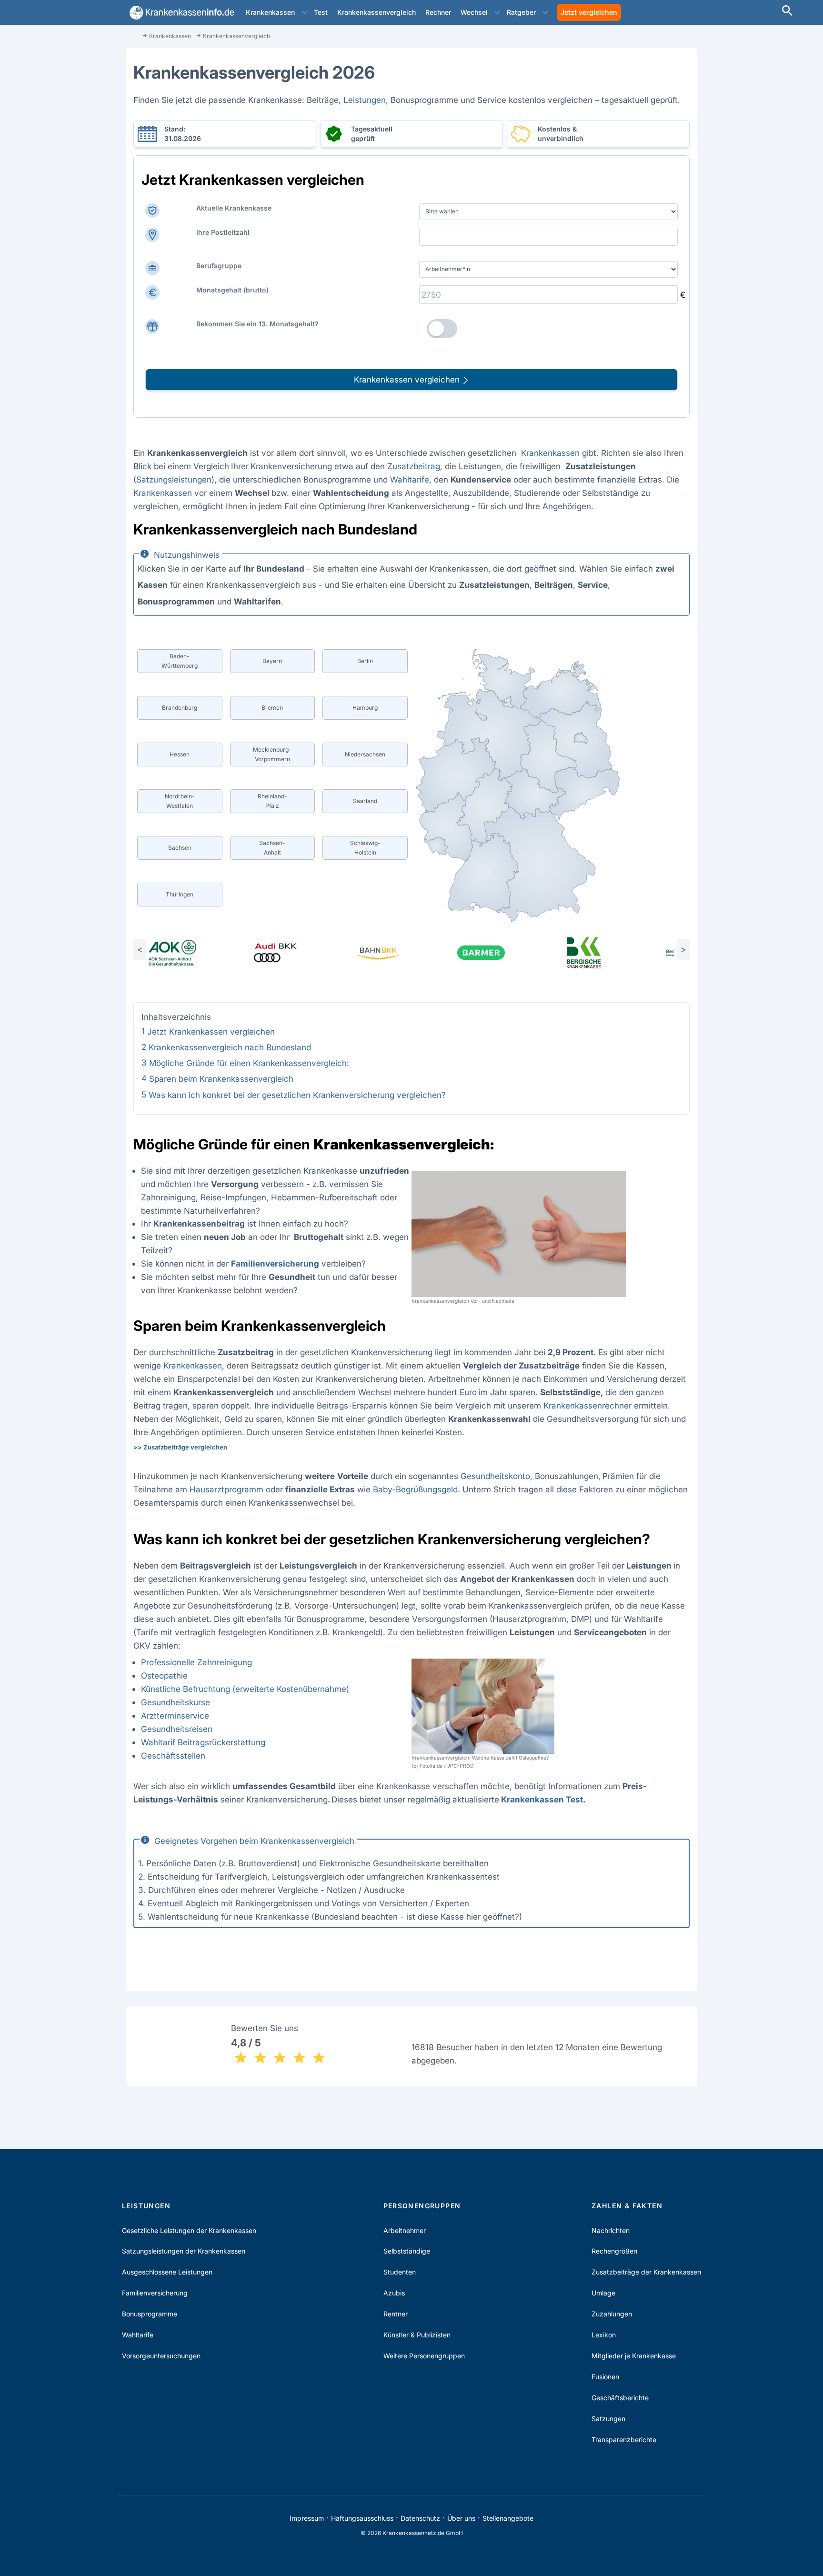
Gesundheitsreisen (177, 1729)
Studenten (400, 2272)
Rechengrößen (614, 2251)
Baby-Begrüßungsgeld (415, 1489)
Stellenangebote (508, 2518)
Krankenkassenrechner (587, 1405)
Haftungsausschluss (362, 2518)
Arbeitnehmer (405, 2230)
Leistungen (365, 100)
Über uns (461, 2518)
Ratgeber (521, 12)
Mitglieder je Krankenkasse (634, 2356)
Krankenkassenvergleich (376, 12)
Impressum (307, 2518)
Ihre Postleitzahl (223, 232)
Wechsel (474, 12)
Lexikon (604, 2335)
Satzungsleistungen (174, 479)
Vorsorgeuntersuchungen (161, 2356)
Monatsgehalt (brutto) (232, 290)
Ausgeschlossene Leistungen (167, 2272)
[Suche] (787, 12)
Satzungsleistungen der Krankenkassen (184, 2251)
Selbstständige (407, 2251)
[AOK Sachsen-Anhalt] (192, 953)
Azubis (394, 2293)
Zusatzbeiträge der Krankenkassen (646, 2272)
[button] (304, 12)
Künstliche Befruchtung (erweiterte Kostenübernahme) (245, 1689)
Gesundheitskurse (176, 1702)
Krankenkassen (270, 12)
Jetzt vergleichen (589, 12)
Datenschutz (420, 2518)
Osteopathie (164, 1675)
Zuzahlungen (612, 2314)
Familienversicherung (155, 2293)
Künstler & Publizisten (417, 2335)
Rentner (396, 2314)
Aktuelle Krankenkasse (234, 208)
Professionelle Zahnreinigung (196, 1662)
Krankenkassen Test (542, 1799)
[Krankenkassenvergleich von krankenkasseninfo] (180, 13)
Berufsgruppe (219, 266)
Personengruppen (422, 2206)
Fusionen (605, 2377)
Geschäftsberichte (620, 2398)
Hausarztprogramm (226, 1489)
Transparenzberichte (624, 2440)
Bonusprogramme (150, 2314)
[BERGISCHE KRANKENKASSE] (604, 953)
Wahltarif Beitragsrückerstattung (203, 1742)
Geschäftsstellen (173, 1756)
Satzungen (608, 2419)
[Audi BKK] (295, 953)
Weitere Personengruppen (424, 2356)
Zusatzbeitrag (414, 466)
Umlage (603, 2293)
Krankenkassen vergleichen (408, 379)
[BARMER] (501, 953)
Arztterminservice (175, 1716)
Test (321, 12)
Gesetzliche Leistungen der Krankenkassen (189, 2230)
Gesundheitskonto (495, 1476)
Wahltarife (410, 479)
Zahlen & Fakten (627, 2206)
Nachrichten (611, 2230)
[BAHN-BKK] (398, 953)
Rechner (438, 12)
